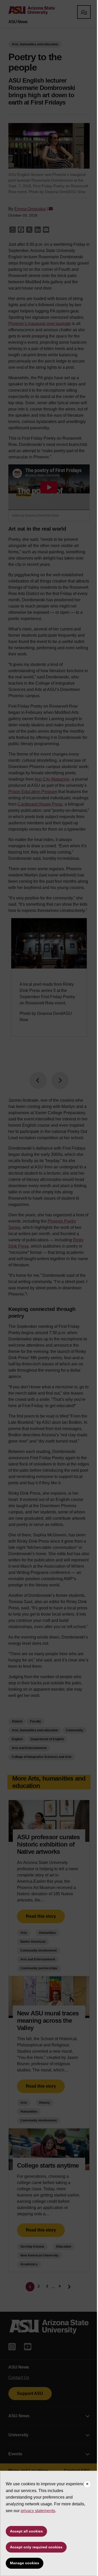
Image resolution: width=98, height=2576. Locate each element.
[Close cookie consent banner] (87, 2484)
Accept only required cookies (36, 2547)
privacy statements (38, 2511)
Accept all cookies (26, 2531)
